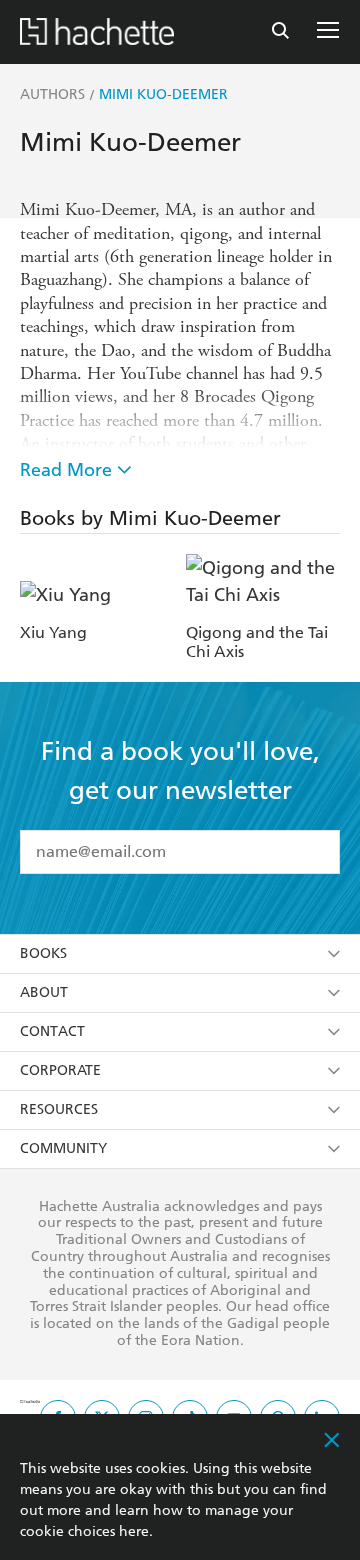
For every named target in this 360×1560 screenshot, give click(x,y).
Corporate (60, 1070)
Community (63, 1148)
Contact (52, 1031)
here (134, 1531)
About (44, 992)
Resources (59, 1109)
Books (43, 953)
